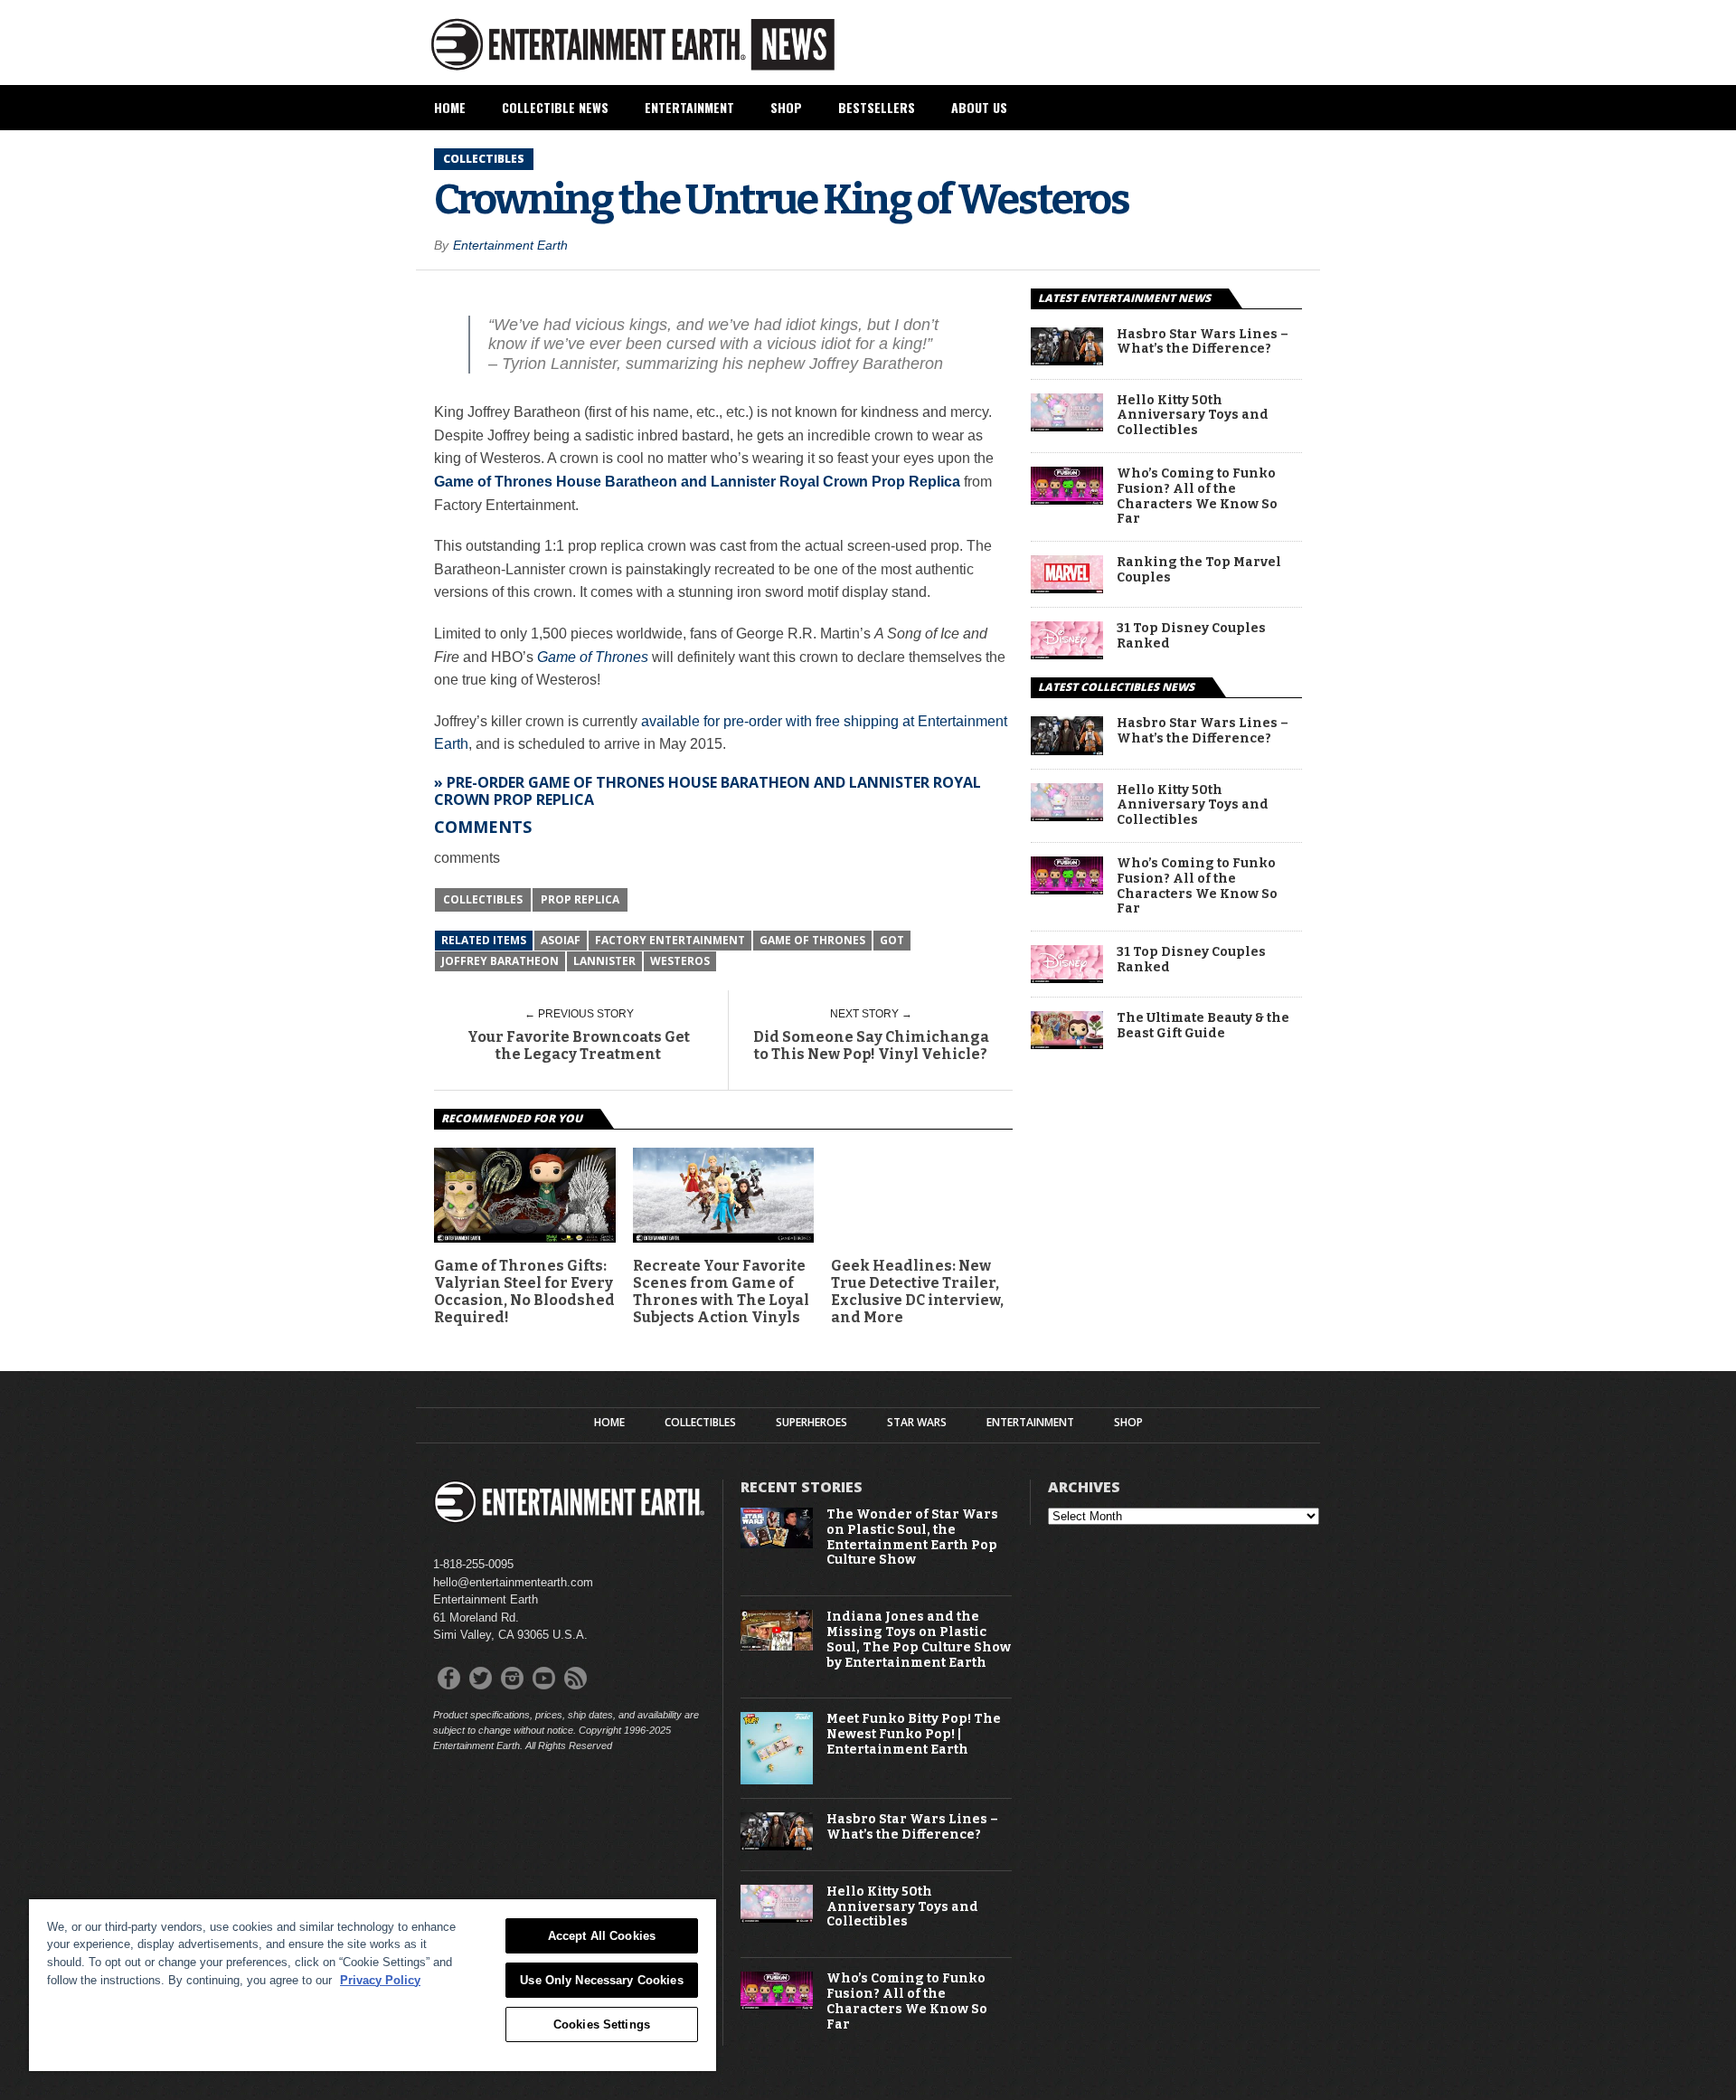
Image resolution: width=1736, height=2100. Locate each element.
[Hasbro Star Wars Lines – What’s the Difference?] (1067, 360)
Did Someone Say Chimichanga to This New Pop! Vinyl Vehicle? (871, 1045)
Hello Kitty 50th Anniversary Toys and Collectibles (1193, 416)
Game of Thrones (593, 657)
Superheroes (811, 1423)
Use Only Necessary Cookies (601, 1980)
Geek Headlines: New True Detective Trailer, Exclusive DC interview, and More (917, 1292)
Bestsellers (877, 107)
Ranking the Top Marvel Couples (1199, 570)
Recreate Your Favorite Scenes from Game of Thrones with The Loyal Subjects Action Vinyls (721, 1292)
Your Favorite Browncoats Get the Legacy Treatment (579, 1045)
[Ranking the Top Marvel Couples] (1067, 588)
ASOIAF (561, 940)
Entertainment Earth (510, 245)
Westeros (680, 961)
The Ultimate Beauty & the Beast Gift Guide (1203, 1026)
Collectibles (483, 899)
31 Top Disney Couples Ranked (1191, 636)
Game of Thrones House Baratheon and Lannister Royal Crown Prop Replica (697, 482)
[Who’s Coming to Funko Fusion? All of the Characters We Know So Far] (1067, 500)
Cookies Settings (602, 2024)
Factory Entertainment (670, 940)
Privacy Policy (380, 1980)
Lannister (604, 961)
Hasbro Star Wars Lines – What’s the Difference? (1203, 342)
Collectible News (555, 107)
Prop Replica (580, 899)
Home (450, 107)
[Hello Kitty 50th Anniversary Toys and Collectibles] (1067, 426)
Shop (786, 107)
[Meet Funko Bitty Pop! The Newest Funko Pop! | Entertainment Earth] (777, 1780)
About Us (979, 107)
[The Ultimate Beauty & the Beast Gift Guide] (1067, 1044)
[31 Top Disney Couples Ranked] (1067, 654)
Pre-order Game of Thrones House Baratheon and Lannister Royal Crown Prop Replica (708, 791)
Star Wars (917, 1423)
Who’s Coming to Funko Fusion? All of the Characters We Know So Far (1197, 497)
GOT (892, 940)
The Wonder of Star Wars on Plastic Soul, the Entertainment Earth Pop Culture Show (912, 1537)
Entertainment (689, 107)
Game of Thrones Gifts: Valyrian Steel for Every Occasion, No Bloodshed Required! (524, 1292)
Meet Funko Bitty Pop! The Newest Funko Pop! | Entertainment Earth (914, 1735)
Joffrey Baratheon (500, 961)
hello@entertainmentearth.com (513, 1582)
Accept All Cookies (602, 1936)
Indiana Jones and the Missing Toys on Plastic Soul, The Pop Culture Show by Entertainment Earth (919, 1640)
